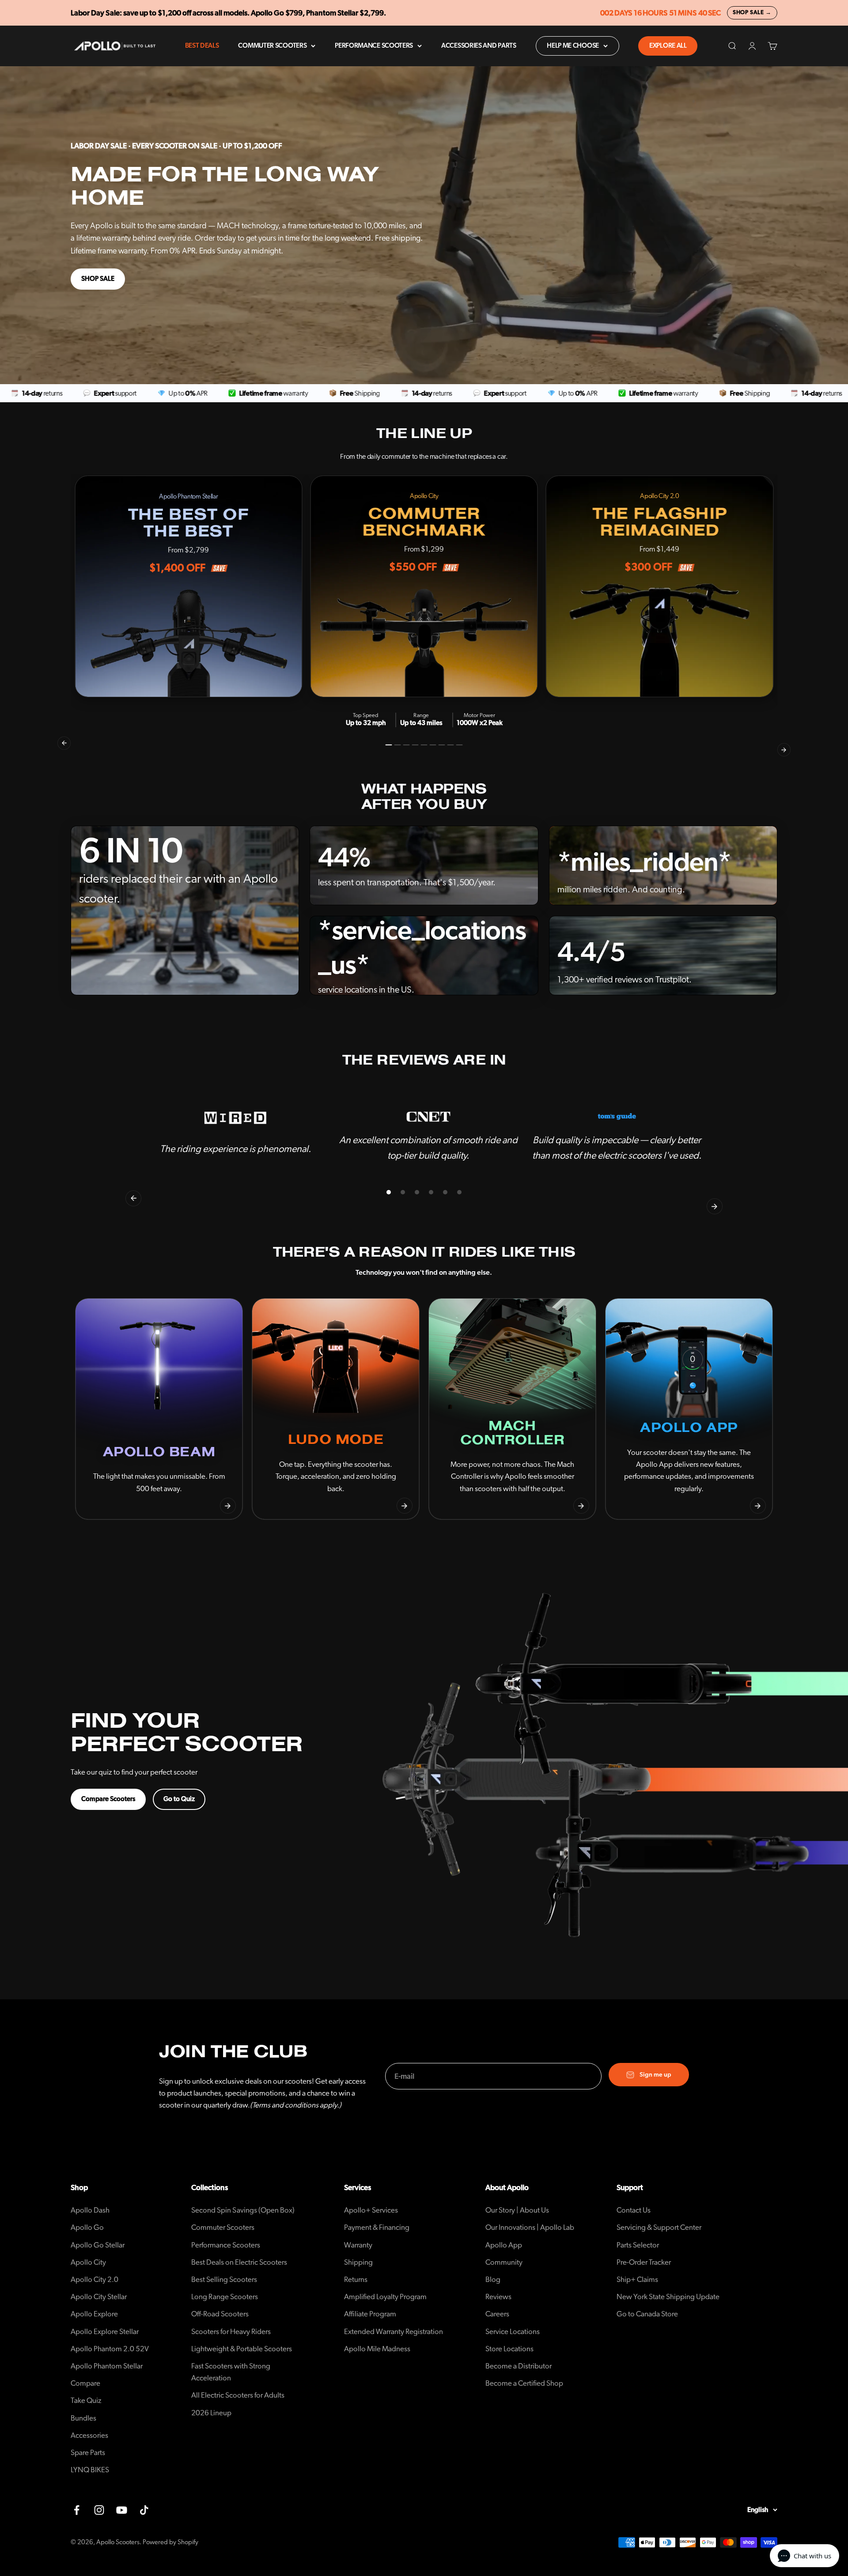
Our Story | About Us (517, 2210)
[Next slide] (228, 1506)
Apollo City (88, 2262)
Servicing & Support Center (659, 2227)
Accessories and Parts (479, 46)
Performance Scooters (374, 46)
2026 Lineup (211, 2413)
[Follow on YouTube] (122, 2510)
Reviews (498, 2297)
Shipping (358, 2262)
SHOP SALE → (752, 13)
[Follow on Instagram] (99, 2510)
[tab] (389, 745)
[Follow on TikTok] (144, 2510)
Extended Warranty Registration (394, 2332)
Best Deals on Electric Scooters (239, 2262)
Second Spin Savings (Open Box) (243, 2210)
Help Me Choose (573, 46)
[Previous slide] (90, 1506)
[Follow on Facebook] (77, 2510)
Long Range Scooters (225, 2297)
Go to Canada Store (647, 2314)
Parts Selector (638, 2245)
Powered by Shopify (170, 2542)
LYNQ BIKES (90, 2470)
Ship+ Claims (637, 2279)
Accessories (89, 2435)
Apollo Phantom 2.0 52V (110, 2349)
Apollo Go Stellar (98, 2245)
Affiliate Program (370, 2314)
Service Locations (513, 2332)
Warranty (358, 2245)
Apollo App (504, 2245)
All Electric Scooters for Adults (238, 2395)
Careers (497, 2314)
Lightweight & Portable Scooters (242, 2349)
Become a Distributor (519, 2366)
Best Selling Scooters (224, 2279)
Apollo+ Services (371, 2210)
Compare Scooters (108, 1799)
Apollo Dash (90, 2210)
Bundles (83, 2418)
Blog (493, 2279)
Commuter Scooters (272, 46)
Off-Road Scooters (220, 2314)
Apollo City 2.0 (95, 2279)
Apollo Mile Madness (377, 2349)
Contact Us (634, 2210)
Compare (85, 2383)
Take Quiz (86, 2400)
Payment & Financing (377, 2227)
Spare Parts (88, 2453)
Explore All (668, 46)
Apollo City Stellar (99, 2297)
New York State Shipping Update (668, 2297)
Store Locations (509, 2349)
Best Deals (202, 46)
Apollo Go (87, 2227)
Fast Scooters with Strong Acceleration (231, 2372)
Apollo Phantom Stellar (107, 2366)
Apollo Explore (94, 2314)
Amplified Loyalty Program (385, 2297)
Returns (356, 2279)
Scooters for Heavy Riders (231, 2332)
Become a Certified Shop (524, 2383)
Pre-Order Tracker (644, 2262)
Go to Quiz (179, 1799)
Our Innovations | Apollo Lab (530, 2227)
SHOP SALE (98, 279)
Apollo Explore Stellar (105, 2332)
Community (504, 2262)
